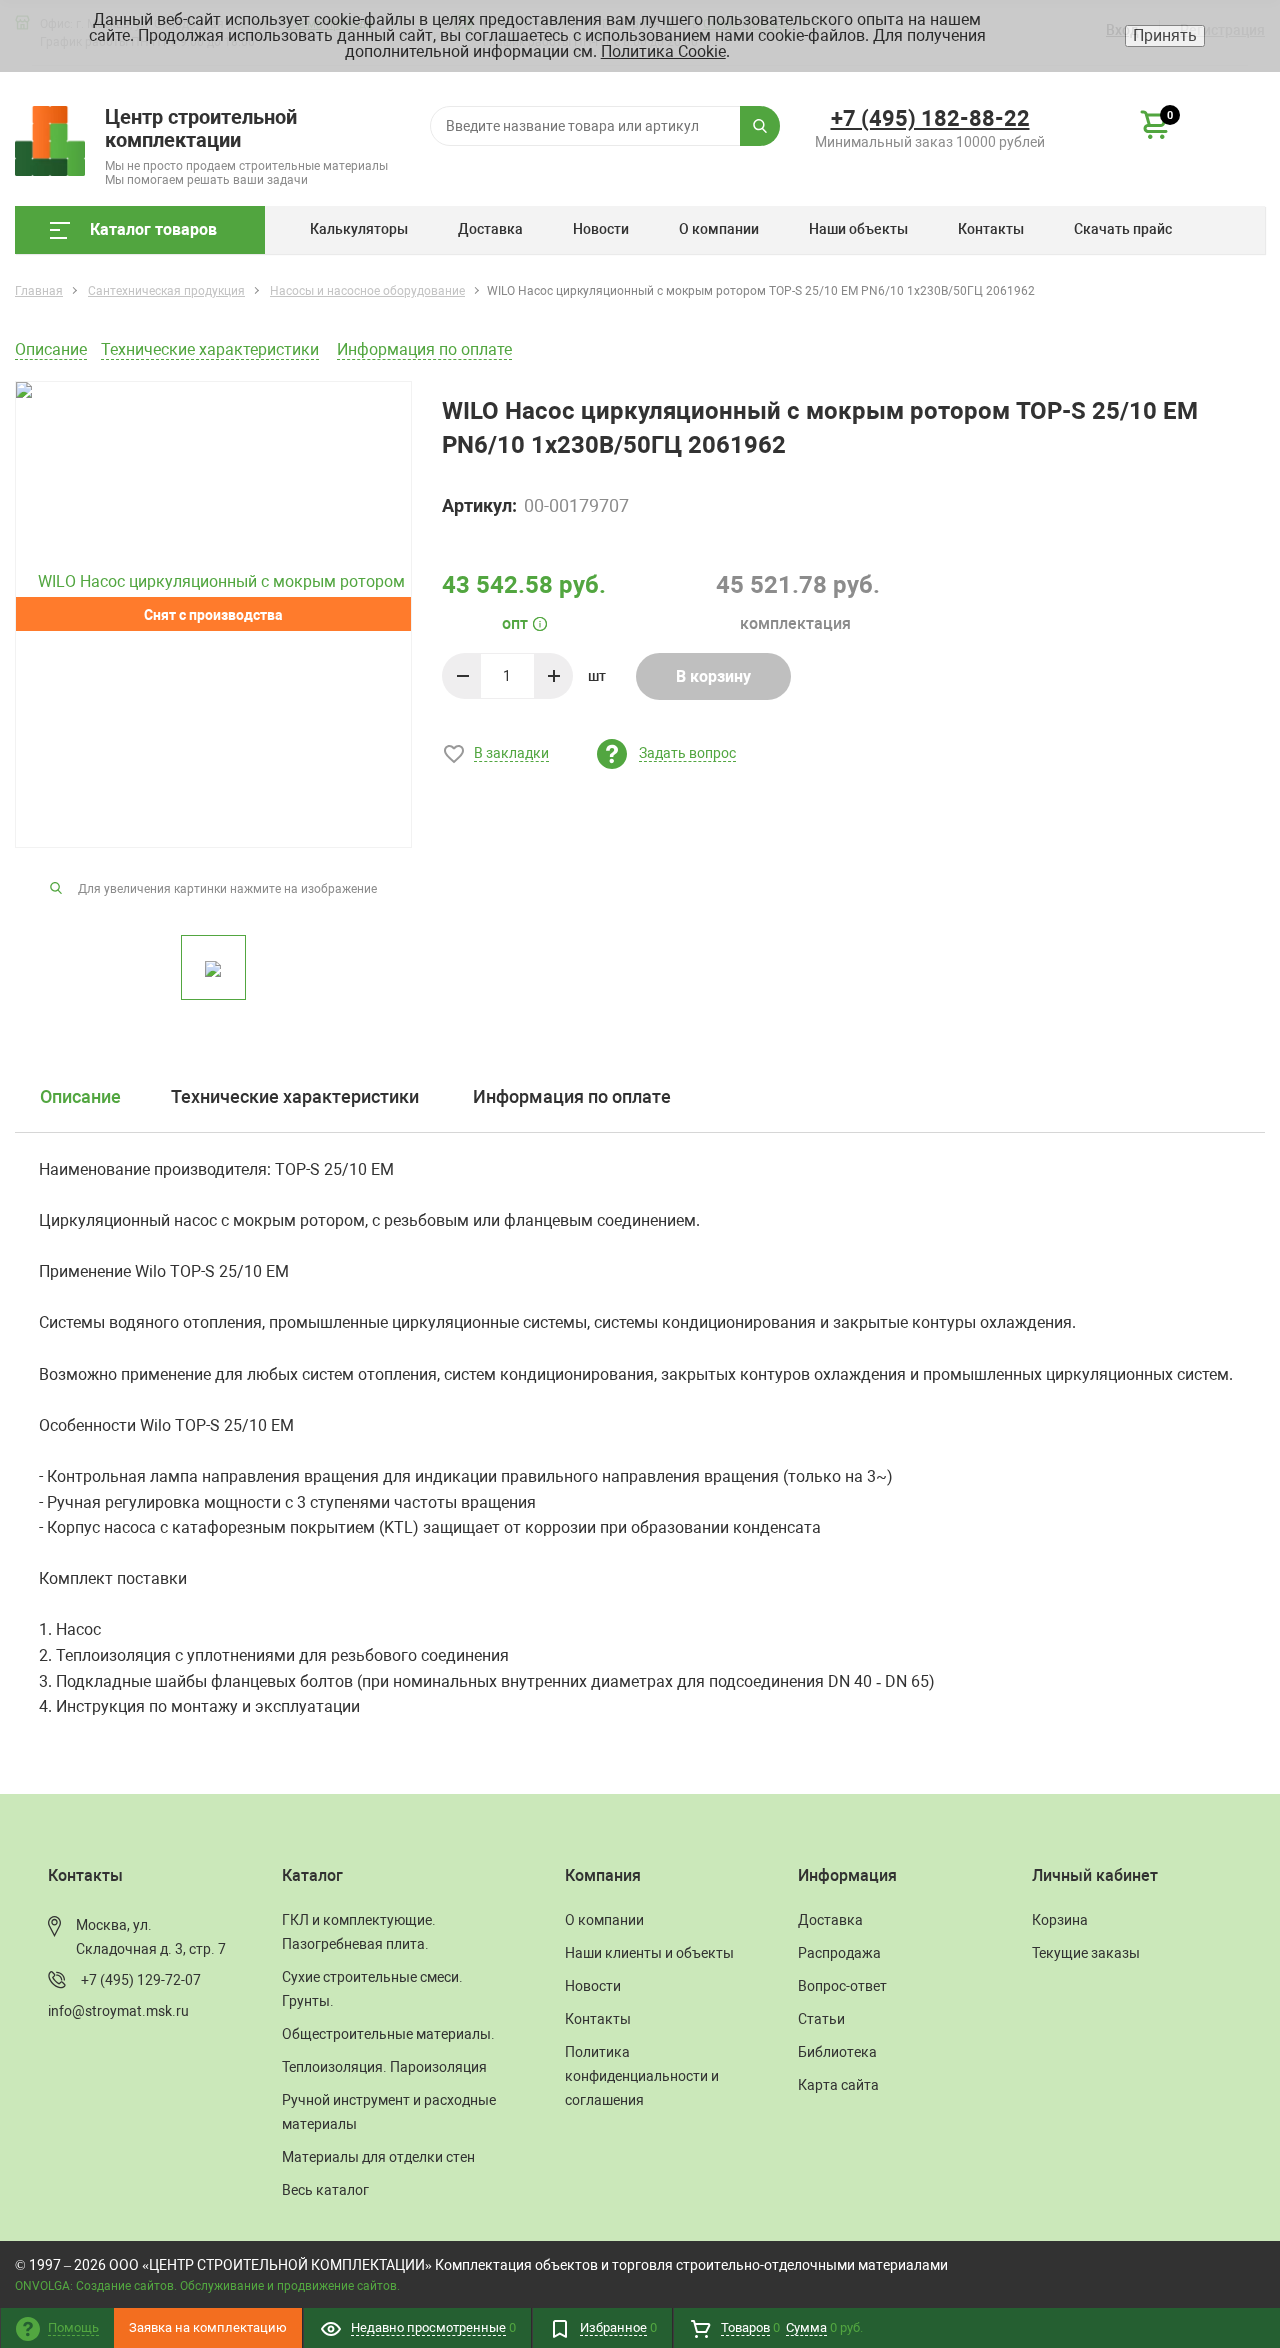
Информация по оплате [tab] (572, 1096)
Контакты (991, 229)
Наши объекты (858, 229)
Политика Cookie (663, 51)
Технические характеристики (210, 349)
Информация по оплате (424, 349)
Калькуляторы (359, 229)
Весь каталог (325, 2190)
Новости (601, 229)
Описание (51, 349)
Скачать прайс (1123, 229)
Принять (1165, 35)
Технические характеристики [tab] (295, 1096)
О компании (719, 229)
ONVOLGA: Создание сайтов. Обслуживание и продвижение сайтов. (207, 2286)
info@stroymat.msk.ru (118, 2011)
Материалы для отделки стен (378, 2157)
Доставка (490, 229)
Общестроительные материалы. (388, 2034)
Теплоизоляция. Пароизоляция (384, 2067)
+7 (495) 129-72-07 (141, 1980)
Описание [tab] (80, 1096)
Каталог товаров (153, 229)
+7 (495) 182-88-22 (930, 118)
